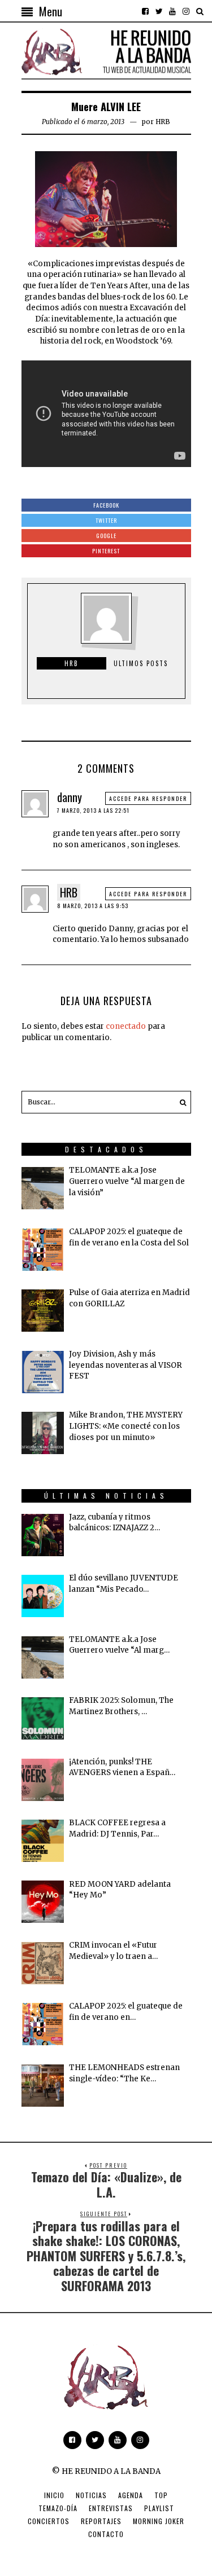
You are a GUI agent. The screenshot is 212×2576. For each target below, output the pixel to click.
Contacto (106, 2534)
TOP (161, 2495)
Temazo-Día (58, 2508)
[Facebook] (145, 11)
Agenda (131, 2495)
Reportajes (101, 2521)
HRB (163, 122)
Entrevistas (111, 2508)
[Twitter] (159, 11)
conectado (126, 1026)
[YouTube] (172, 11)
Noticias (91, 2495)
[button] (180, 1102)
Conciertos (49, 2521)
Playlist (159, 2508)
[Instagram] (186, 11)
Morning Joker (159, 2521)
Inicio (54, 2495)
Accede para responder (148, 798)
